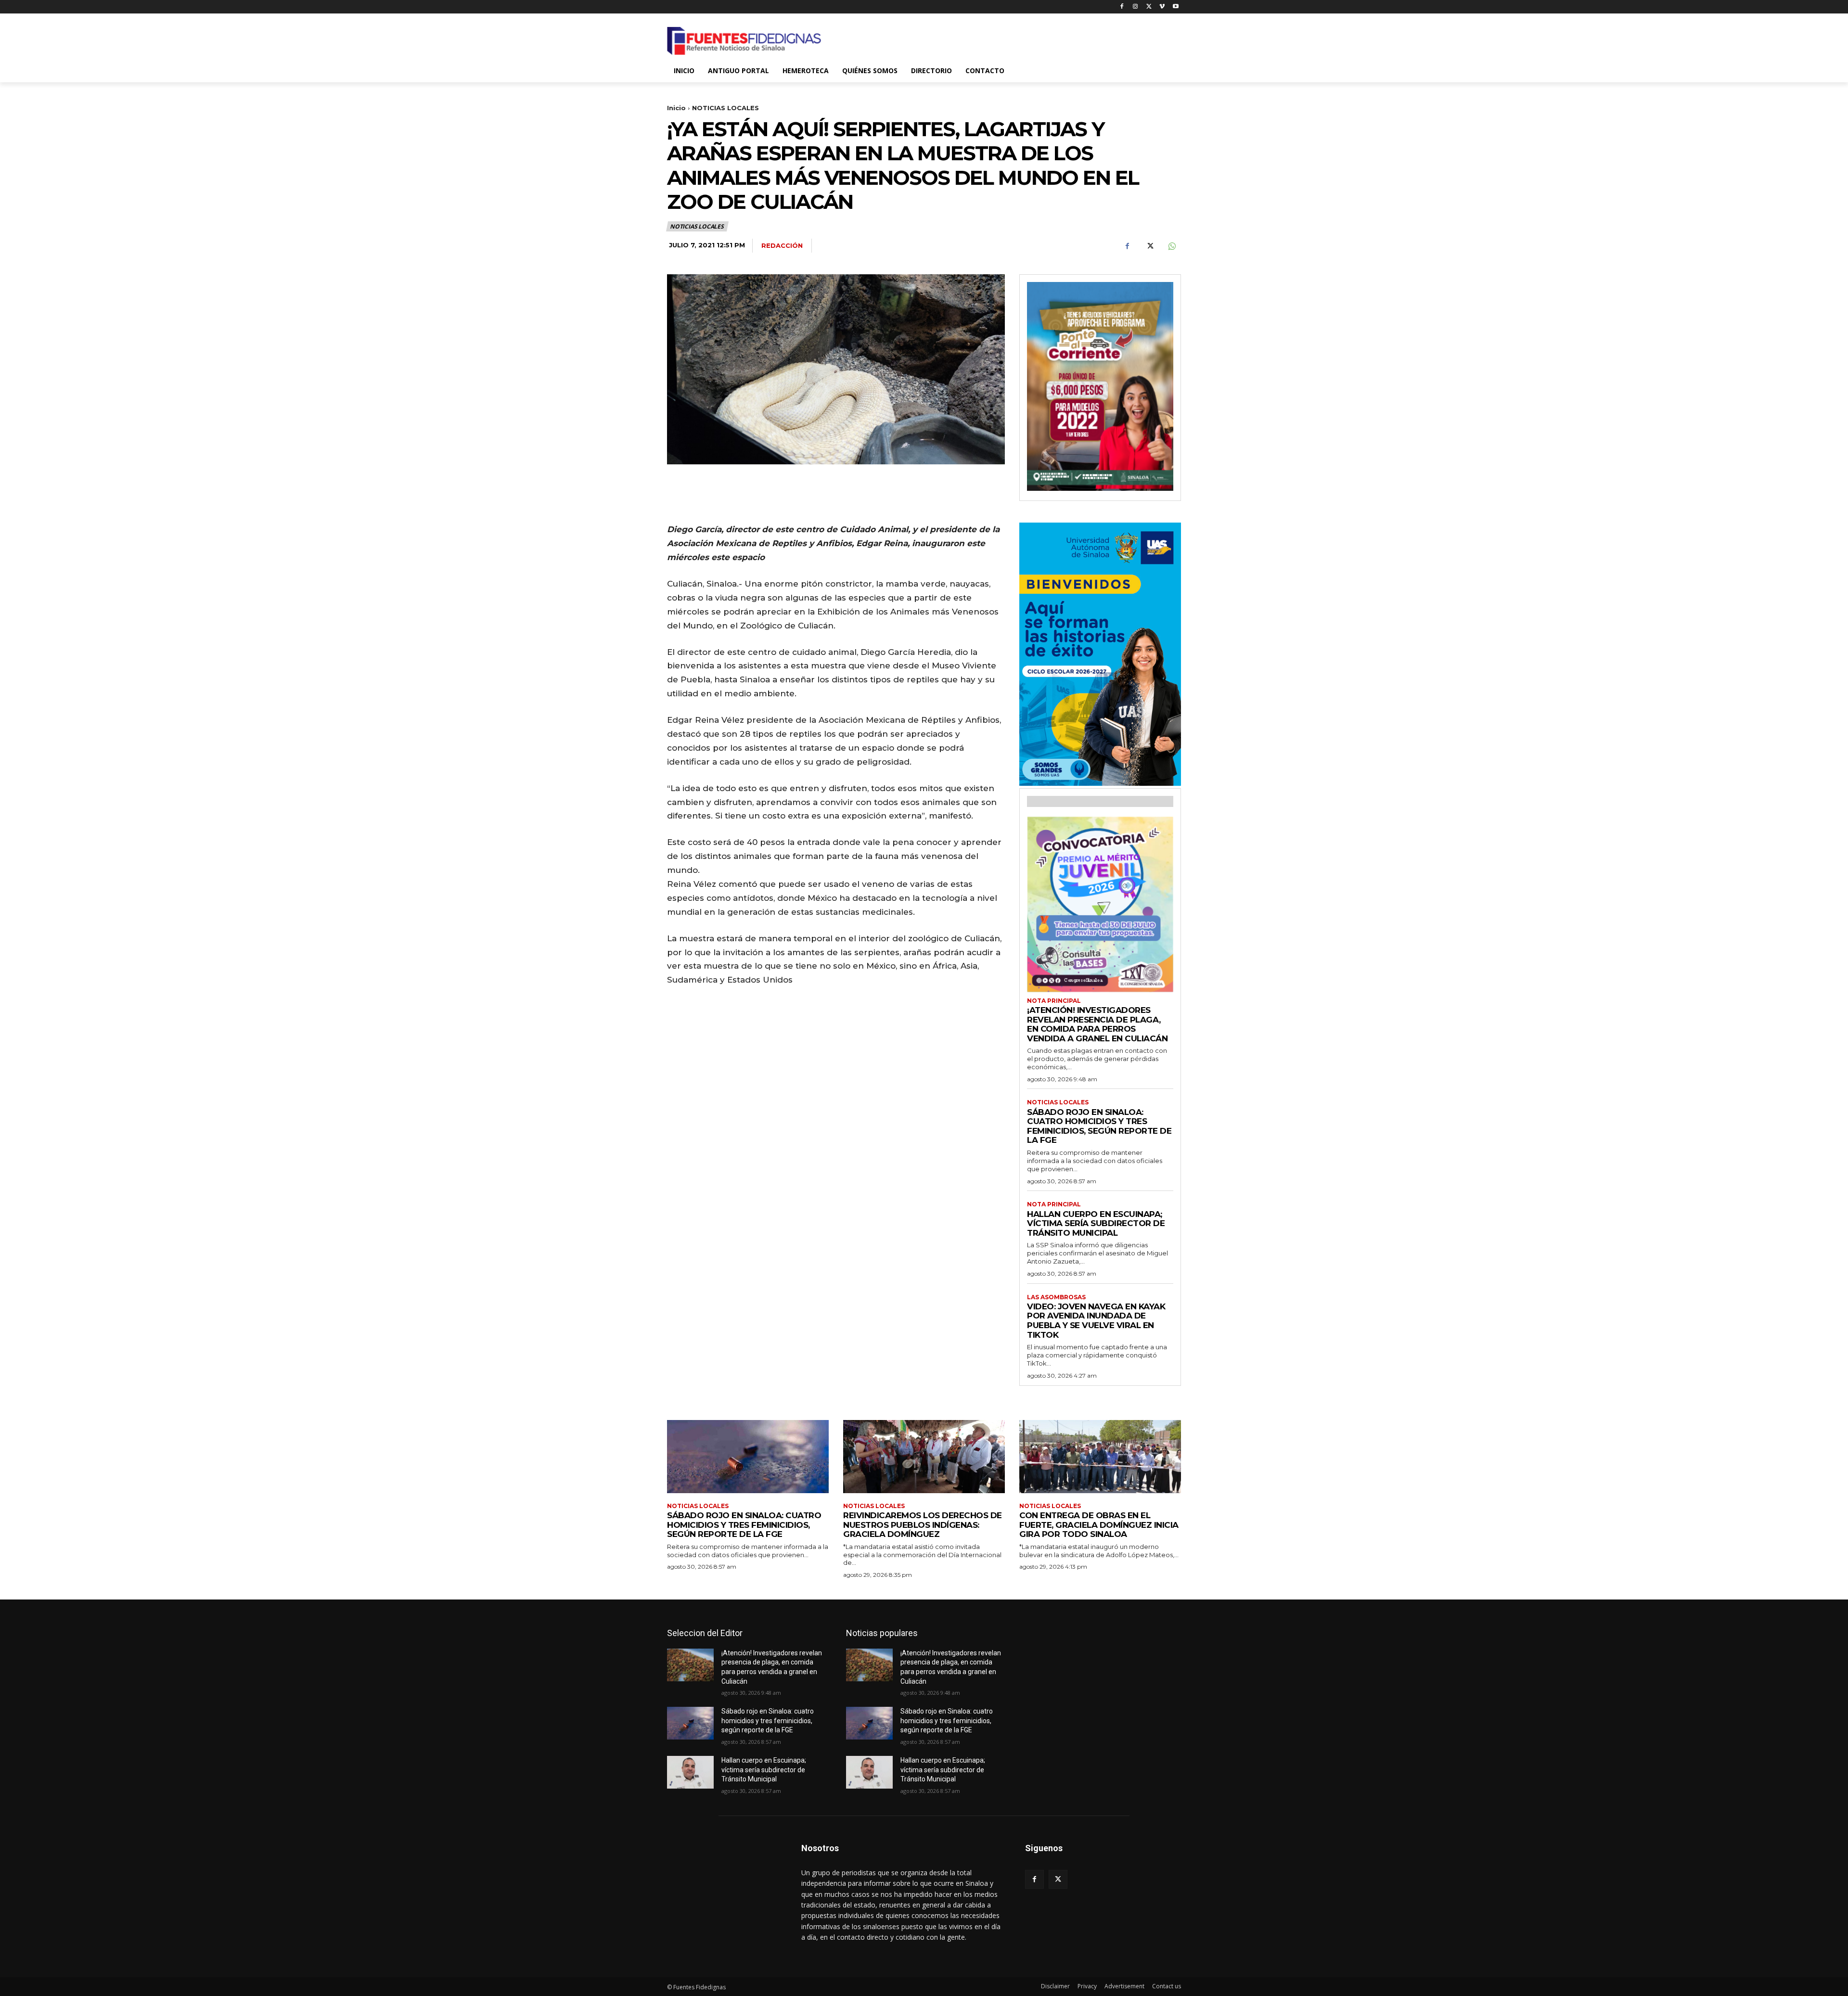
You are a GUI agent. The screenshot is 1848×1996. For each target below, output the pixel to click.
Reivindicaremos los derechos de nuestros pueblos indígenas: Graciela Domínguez (923, 1525)
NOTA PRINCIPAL (1054, 1001)
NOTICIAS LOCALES (725, 108)
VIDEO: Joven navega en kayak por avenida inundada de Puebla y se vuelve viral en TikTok (1096, 1321)
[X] (1149, 7)
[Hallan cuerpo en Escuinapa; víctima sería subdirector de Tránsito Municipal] (690, 1772)
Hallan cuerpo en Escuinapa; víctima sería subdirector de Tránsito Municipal (1096, 1223)
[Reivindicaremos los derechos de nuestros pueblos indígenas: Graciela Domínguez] (924, 1456)
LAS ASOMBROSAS (1056, 1297)
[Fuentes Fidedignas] (744, 41)
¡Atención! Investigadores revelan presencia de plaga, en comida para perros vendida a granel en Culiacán (1097, 1024)
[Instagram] (1136, 7)
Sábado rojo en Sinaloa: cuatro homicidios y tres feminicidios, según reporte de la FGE (1099, 1126)
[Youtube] (1175, 7)
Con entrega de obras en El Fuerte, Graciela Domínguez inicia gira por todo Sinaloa (1099, 1525)
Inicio (676, 108)
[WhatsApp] (1171, 246)
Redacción (782, 245)
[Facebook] (1122, 7)
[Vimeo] (1162, 7)
